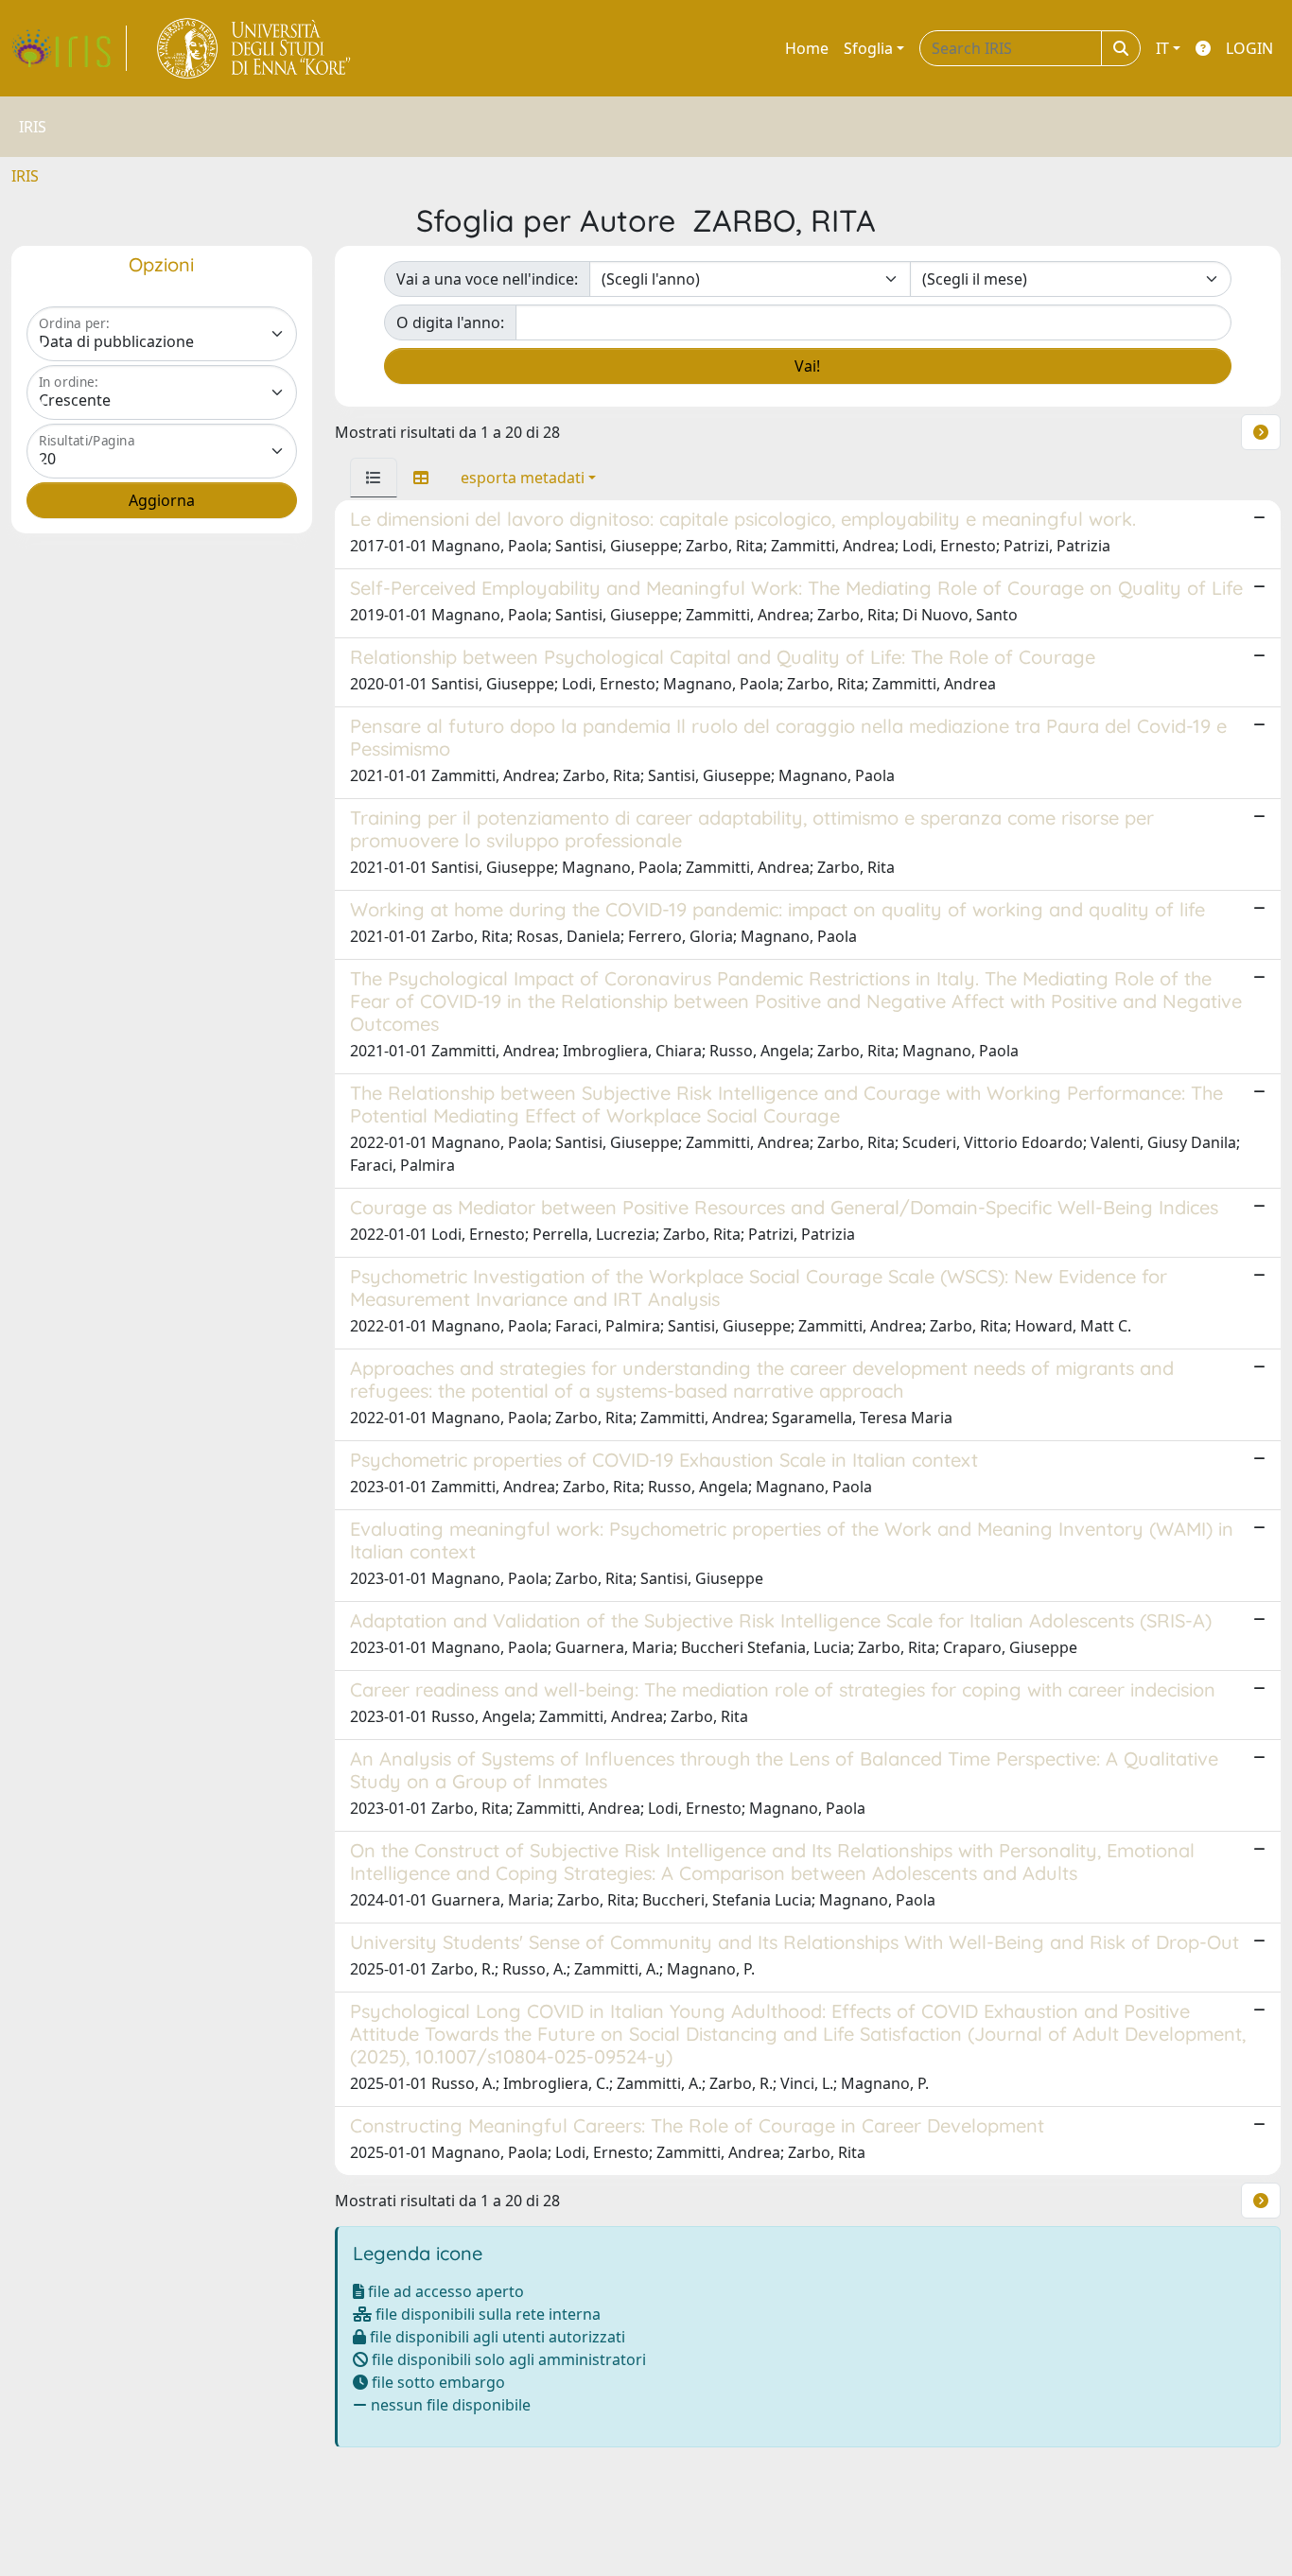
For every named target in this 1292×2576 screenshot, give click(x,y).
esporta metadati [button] (523, 478)
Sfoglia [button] (868, 48)
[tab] (374, 478)
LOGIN (1249, 48)
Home (807, 48)
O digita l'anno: (450, 322)
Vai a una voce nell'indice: (487, 279)
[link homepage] (69, 48)
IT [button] (1162, 48)
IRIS (25, 176)
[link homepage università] (255, 48)
